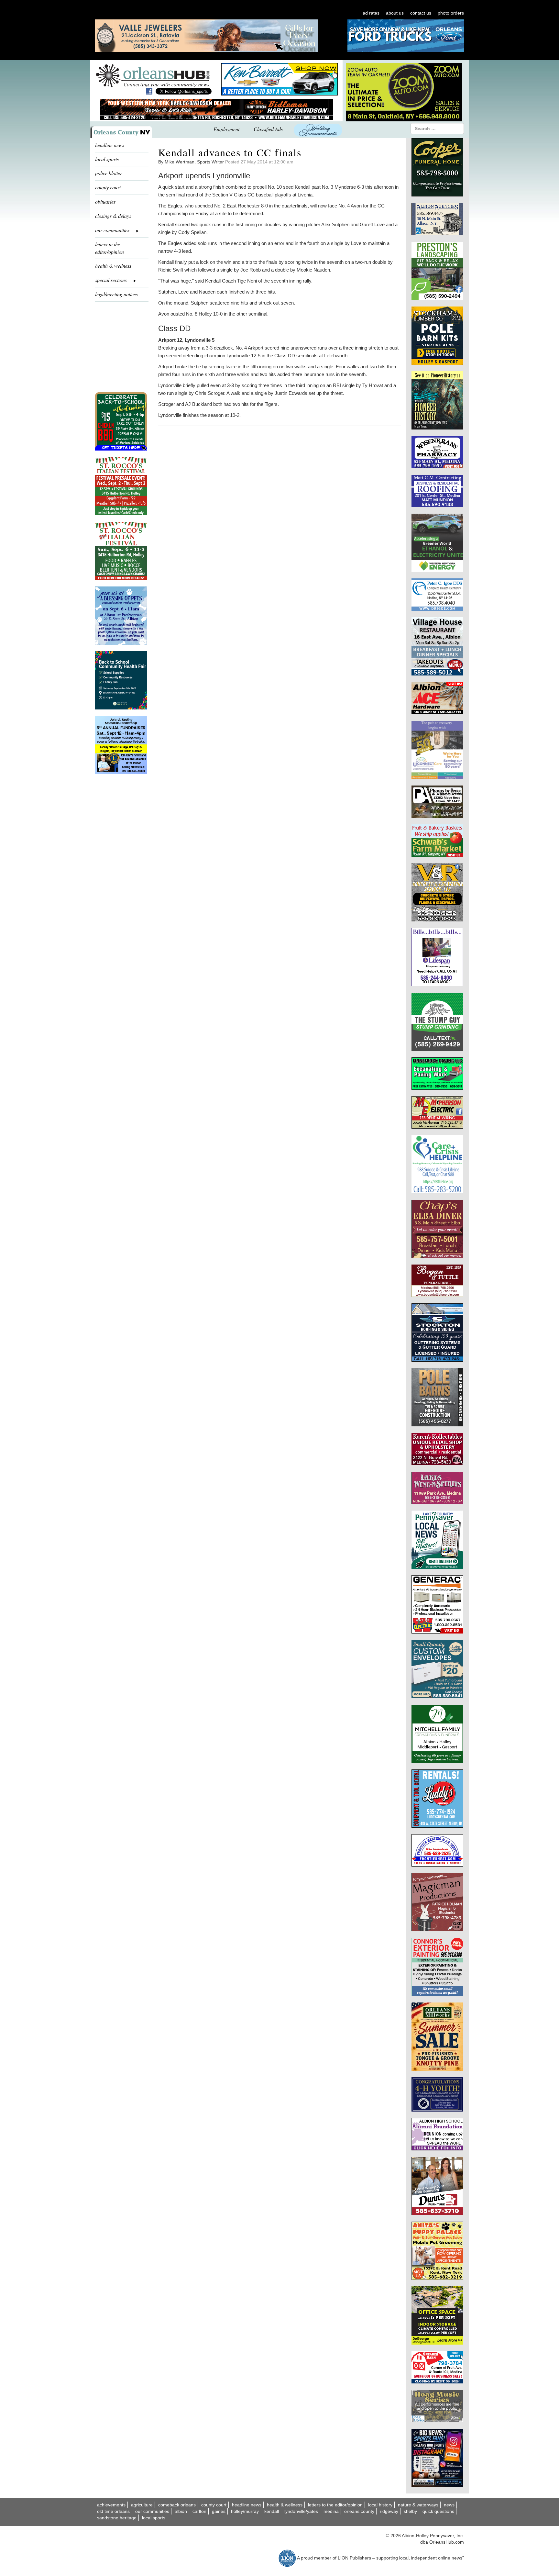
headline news (110, 145)
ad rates (371, 13)
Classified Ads (268, 129)
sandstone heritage (117, 2518)
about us (395, 13)
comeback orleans (177, 2505)
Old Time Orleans (113, 2511)
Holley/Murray (245, 2511)
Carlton (199, 2511)
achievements (111, 2505)
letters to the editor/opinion (110, 248)
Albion (181, 2511)
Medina (331, 2511)
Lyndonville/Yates (301, 2511)
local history (380, 2505)
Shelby (410, 2511)
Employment (226, 129)
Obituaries (105, 201)
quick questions (438, 2511)
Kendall (272, 2511)
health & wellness (113, 266)
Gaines (219, 2511)
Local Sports (154, 2518)
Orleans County (359, 2511)
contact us (421, 13)
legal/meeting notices (116, 294)
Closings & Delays (113, 216)
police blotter (109, 173)
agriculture (142, 2505)
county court (108, 187)
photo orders (451, 13)
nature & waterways (418, 2505)
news (449, 2505)
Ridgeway (389, 2511)
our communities (152, 2511)
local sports (107, 159)
